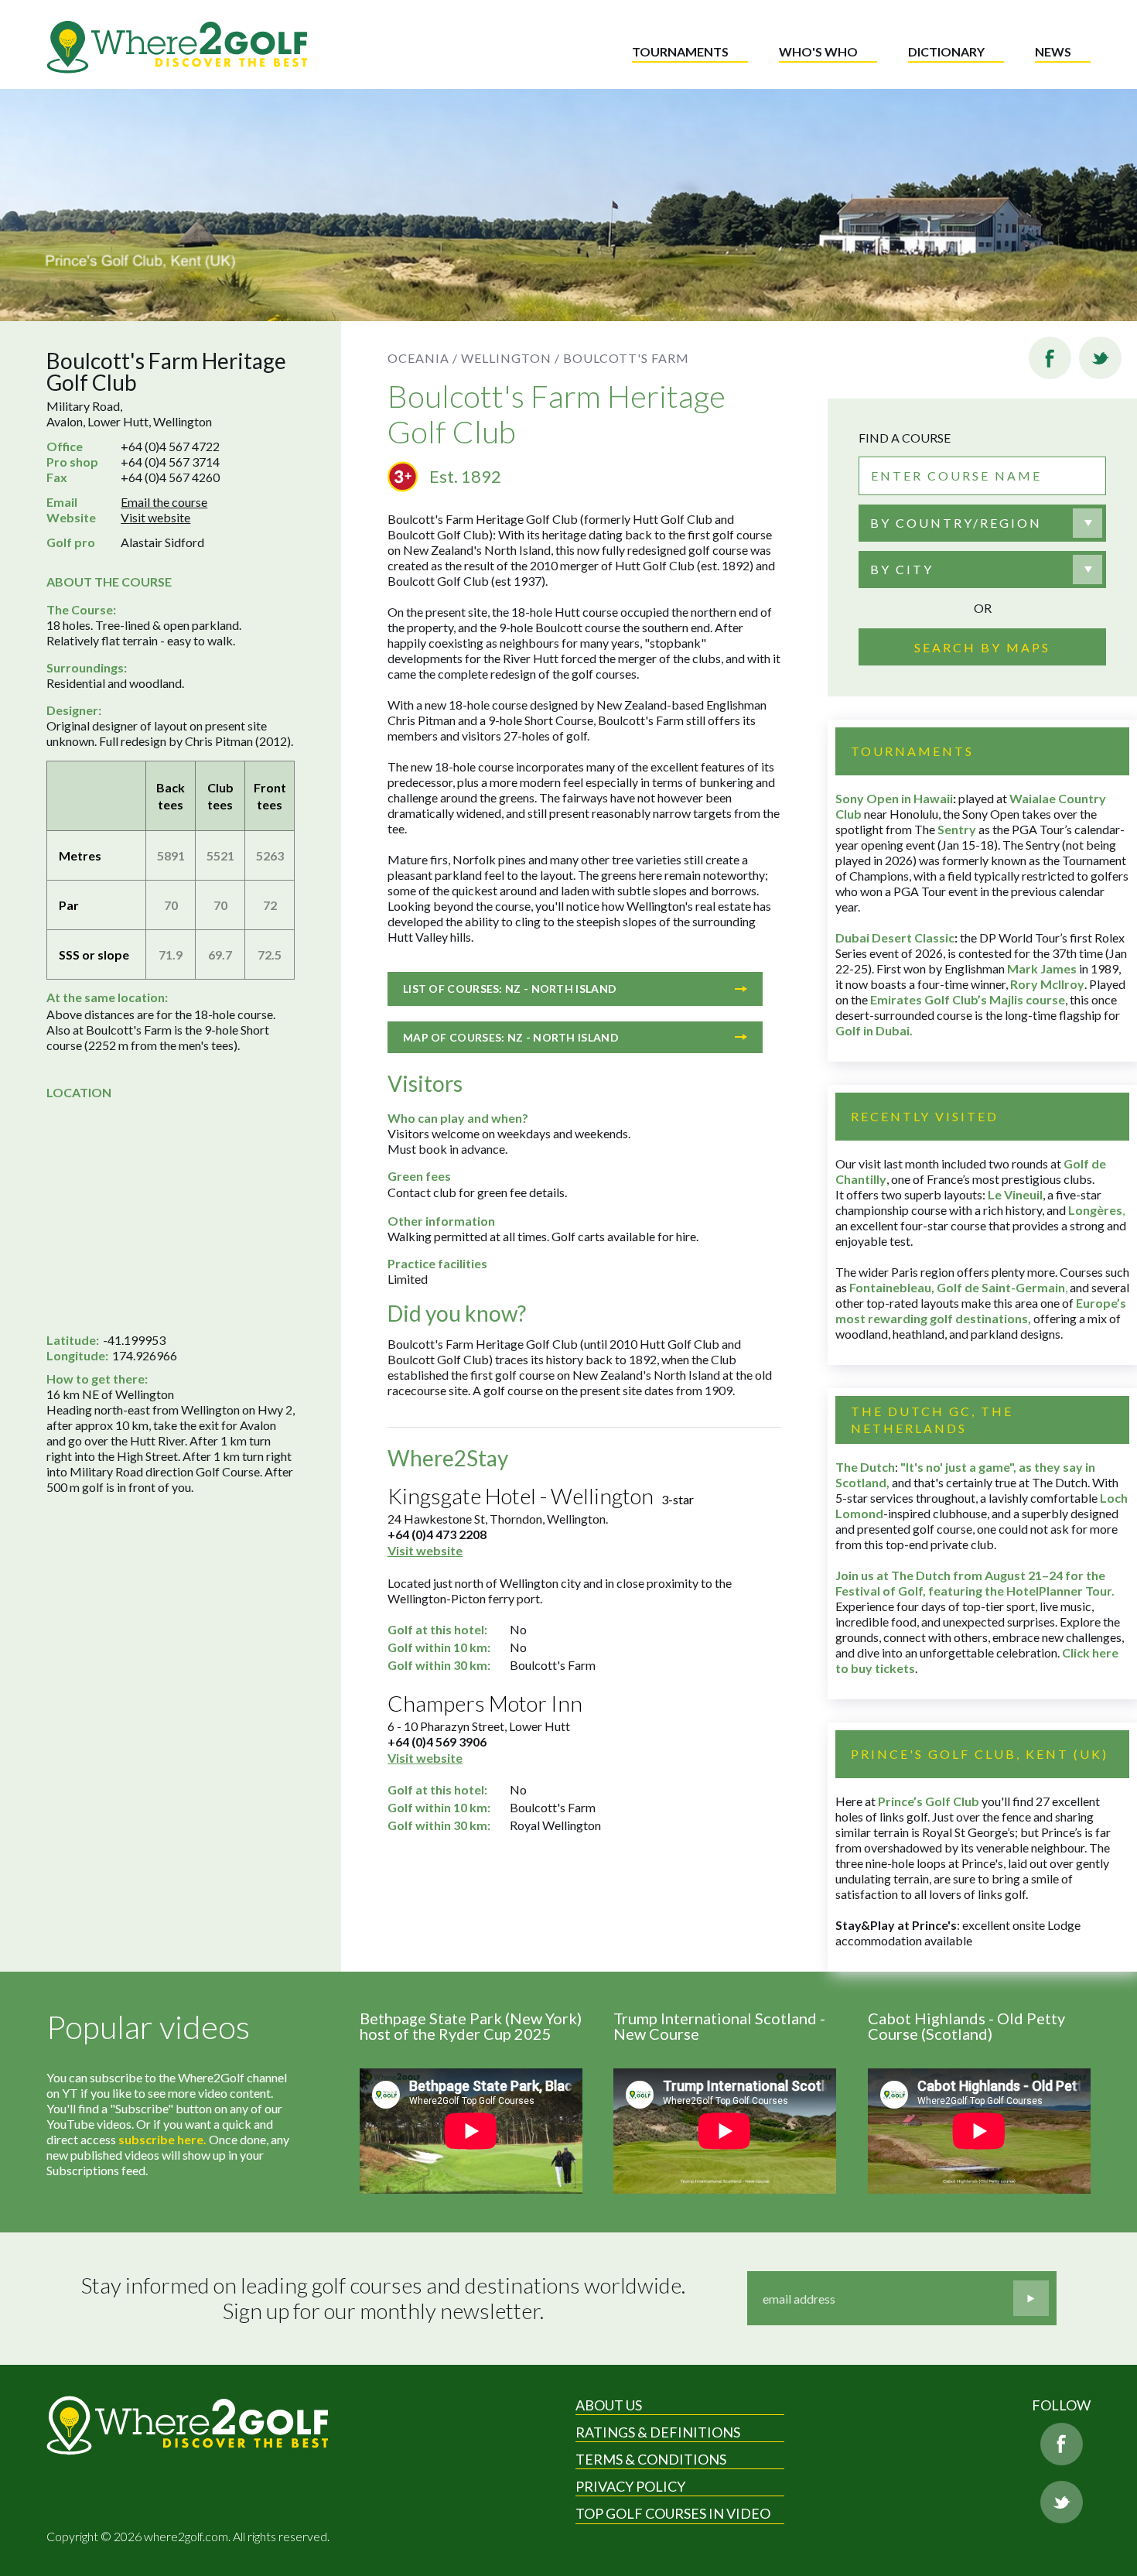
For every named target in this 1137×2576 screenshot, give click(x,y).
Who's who (818, 51)
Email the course (164, 502)
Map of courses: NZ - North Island (511, 1037)
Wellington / (510, 358)
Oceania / (423, 358)
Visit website (155, 517)
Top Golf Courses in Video (673, 2513)
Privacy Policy (630, 2486)
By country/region (956, 523)
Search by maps (982, 647)
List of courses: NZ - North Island (510, 989)
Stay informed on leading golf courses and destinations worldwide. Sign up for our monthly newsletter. (383, 2299)
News (1053, 51)
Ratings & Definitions (658, 2432)
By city (902, 569)
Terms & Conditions (651, 2459)
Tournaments (680, 51)
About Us (609, 2405)
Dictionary (946, 51)
